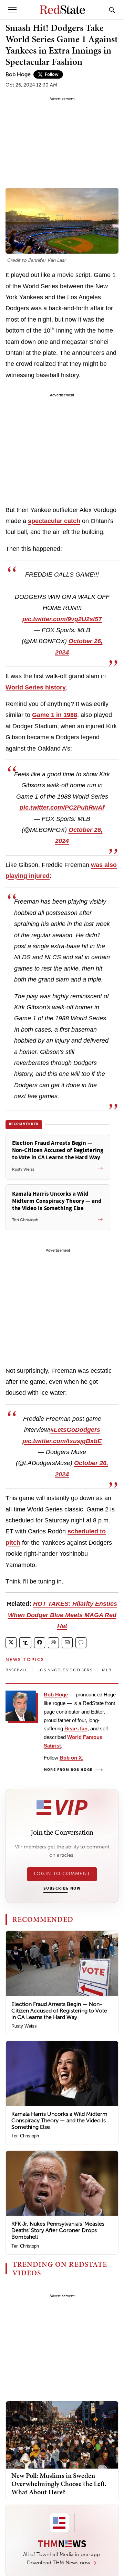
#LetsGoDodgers (75, 1430)
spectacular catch (54, 521)
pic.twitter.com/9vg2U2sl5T (62, 619)
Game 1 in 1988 (55, 715)
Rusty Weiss (24, 2026)
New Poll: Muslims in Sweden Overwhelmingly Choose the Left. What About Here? (59, 2484)
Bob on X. (71, 1758)
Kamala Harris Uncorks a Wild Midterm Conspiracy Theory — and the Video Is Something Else (59, 2120)
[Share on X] (11, 1643)
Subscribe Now (62, 1889)
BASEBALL (17, 1670)
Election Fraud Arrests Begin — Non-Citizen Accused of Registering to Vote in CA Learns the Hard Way (59, 2011)
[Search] (112, 10)
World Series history (36, 687)
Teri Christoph (25, 2136)
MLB (107, 1670)
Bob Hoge (18, 74)
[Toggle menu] (12, 10)
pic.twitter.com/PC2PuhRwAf (62, 808)
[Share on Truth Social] (25, 1643)
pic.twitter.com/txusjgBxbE (62, 1441)
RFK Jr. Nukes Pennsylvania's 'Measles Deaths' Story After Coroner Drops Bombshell (58, 2230)
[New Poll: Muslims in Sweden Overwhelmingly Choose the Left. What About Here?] (62, 2434)
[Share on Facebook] (40, 1643)
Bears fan (76, 1728)
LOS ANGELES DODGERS (65, 1670)
